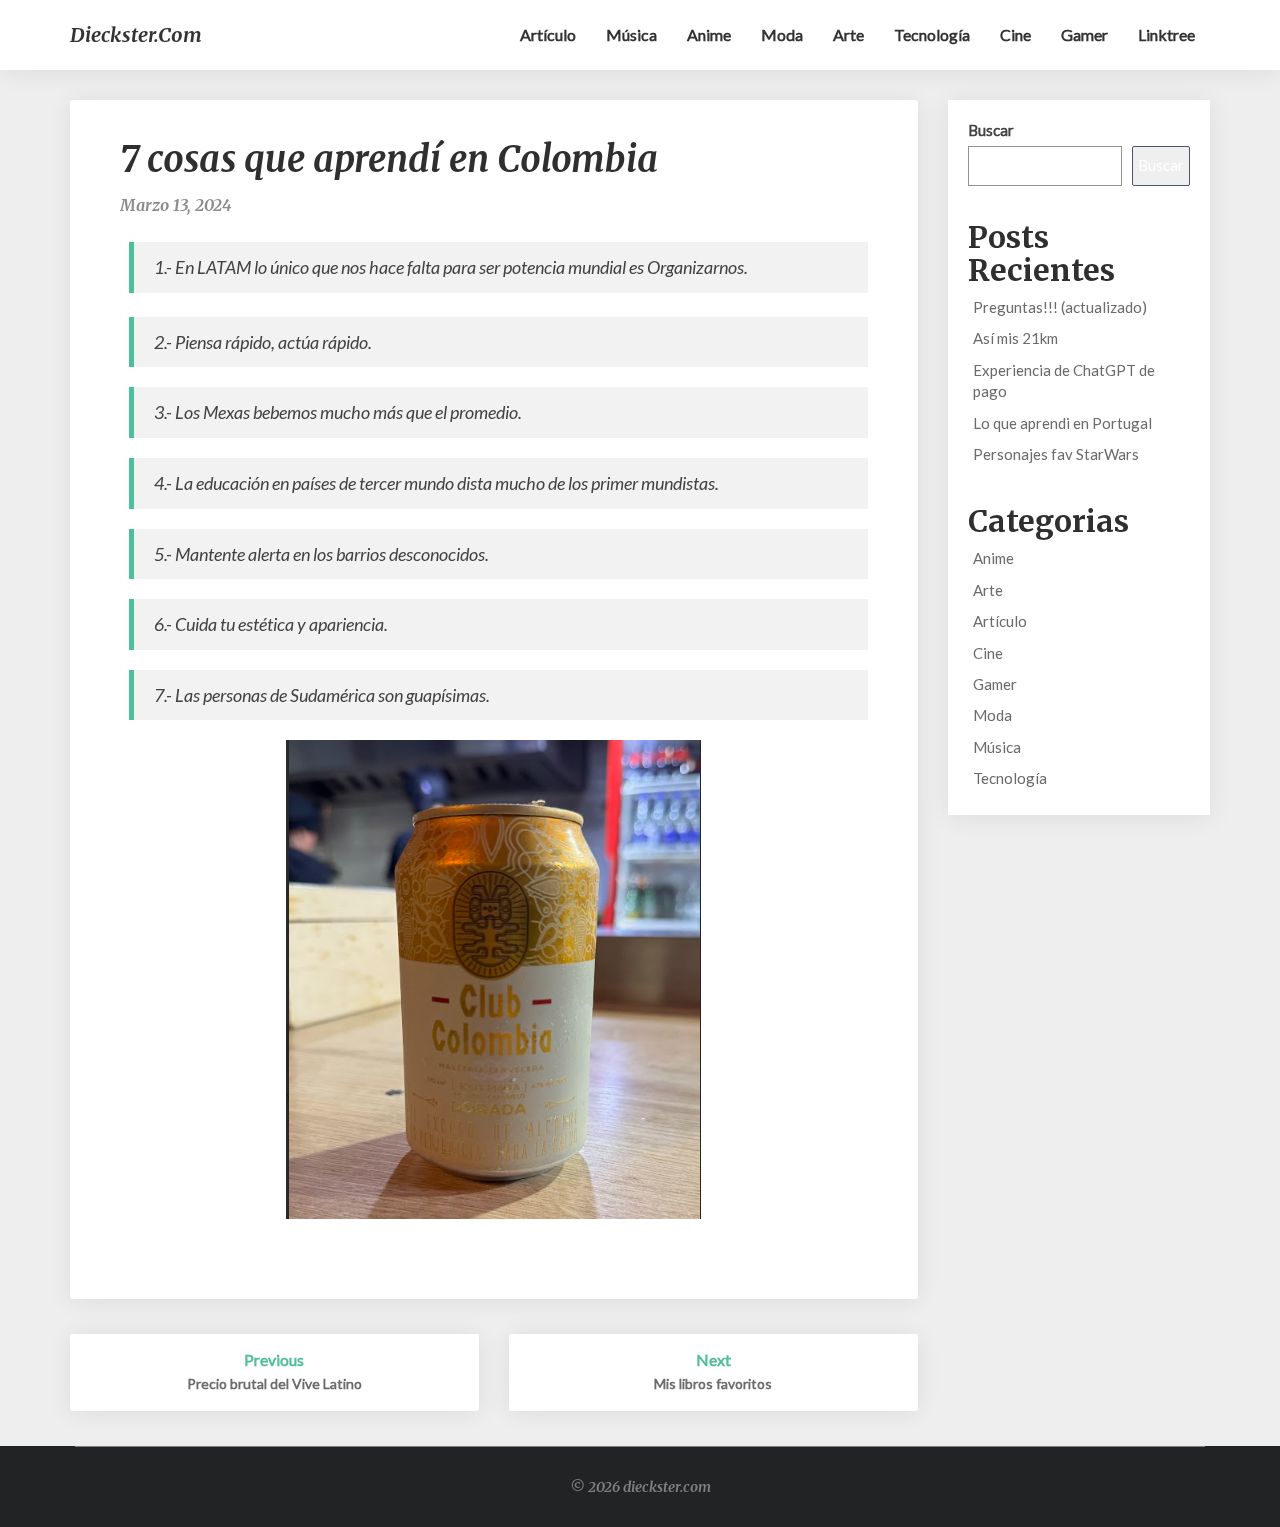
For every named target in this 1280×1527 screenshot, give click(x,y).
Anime (709, 34)
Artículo (548, 34)
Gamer (1084, 34)
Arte (848, 34)
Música (631, 34)
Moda (782, 34)
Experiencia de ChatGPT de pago (1064, 380)
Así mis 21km (1015, 338)
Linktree (1166, 34)
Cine (1015, 34)
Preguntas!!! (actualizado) (1060, 307)
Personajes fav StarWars (1056, 454)
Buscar (991, 130)
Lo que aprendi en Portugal (1062, 423)
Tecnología (932, 34)
